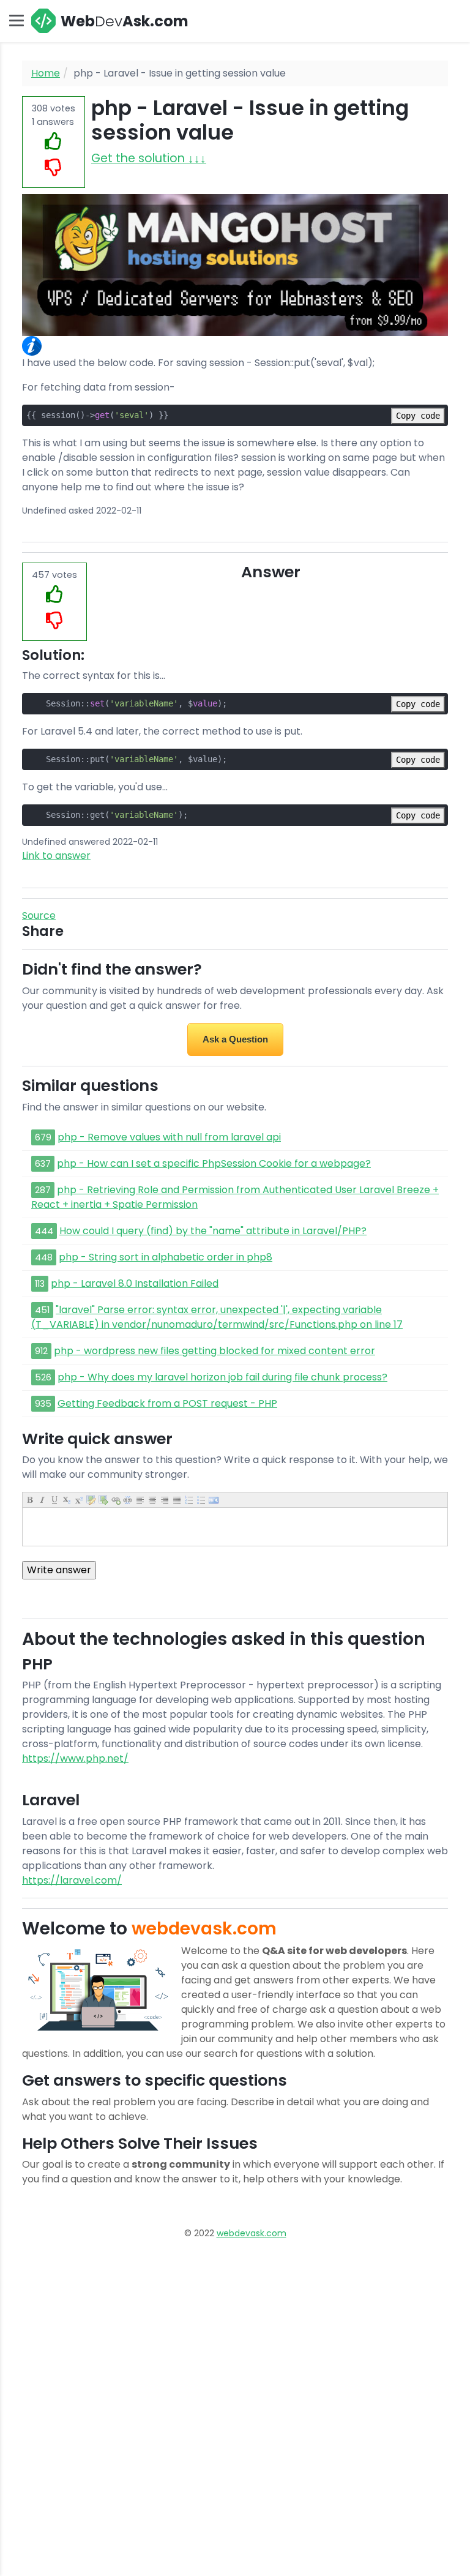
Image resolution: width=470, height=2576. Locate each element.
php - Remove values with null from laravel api (169, 1137)
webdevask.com (252, 2233)
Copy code (418, 416)
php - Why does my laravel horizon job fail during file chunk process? (222, 1377)
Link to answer (56, 856)
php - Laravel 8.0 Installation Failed (135, 1283)
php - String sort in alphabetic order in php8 (166, 1257)
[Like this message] (54, 142)
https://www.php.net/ (75, 1758)
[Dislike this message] (54, 168)
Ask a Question (235, 1039)
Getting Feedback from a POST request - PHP (167, 1403)
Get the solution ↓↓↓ (149, 158)
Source (39, 915)
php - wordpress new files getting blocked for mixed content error (214, 1351)
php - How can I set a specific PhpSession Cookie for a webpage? (214, 1163)
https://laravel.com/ (72, 1880)
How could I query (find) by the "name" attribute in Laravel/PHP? (213, 1231)
